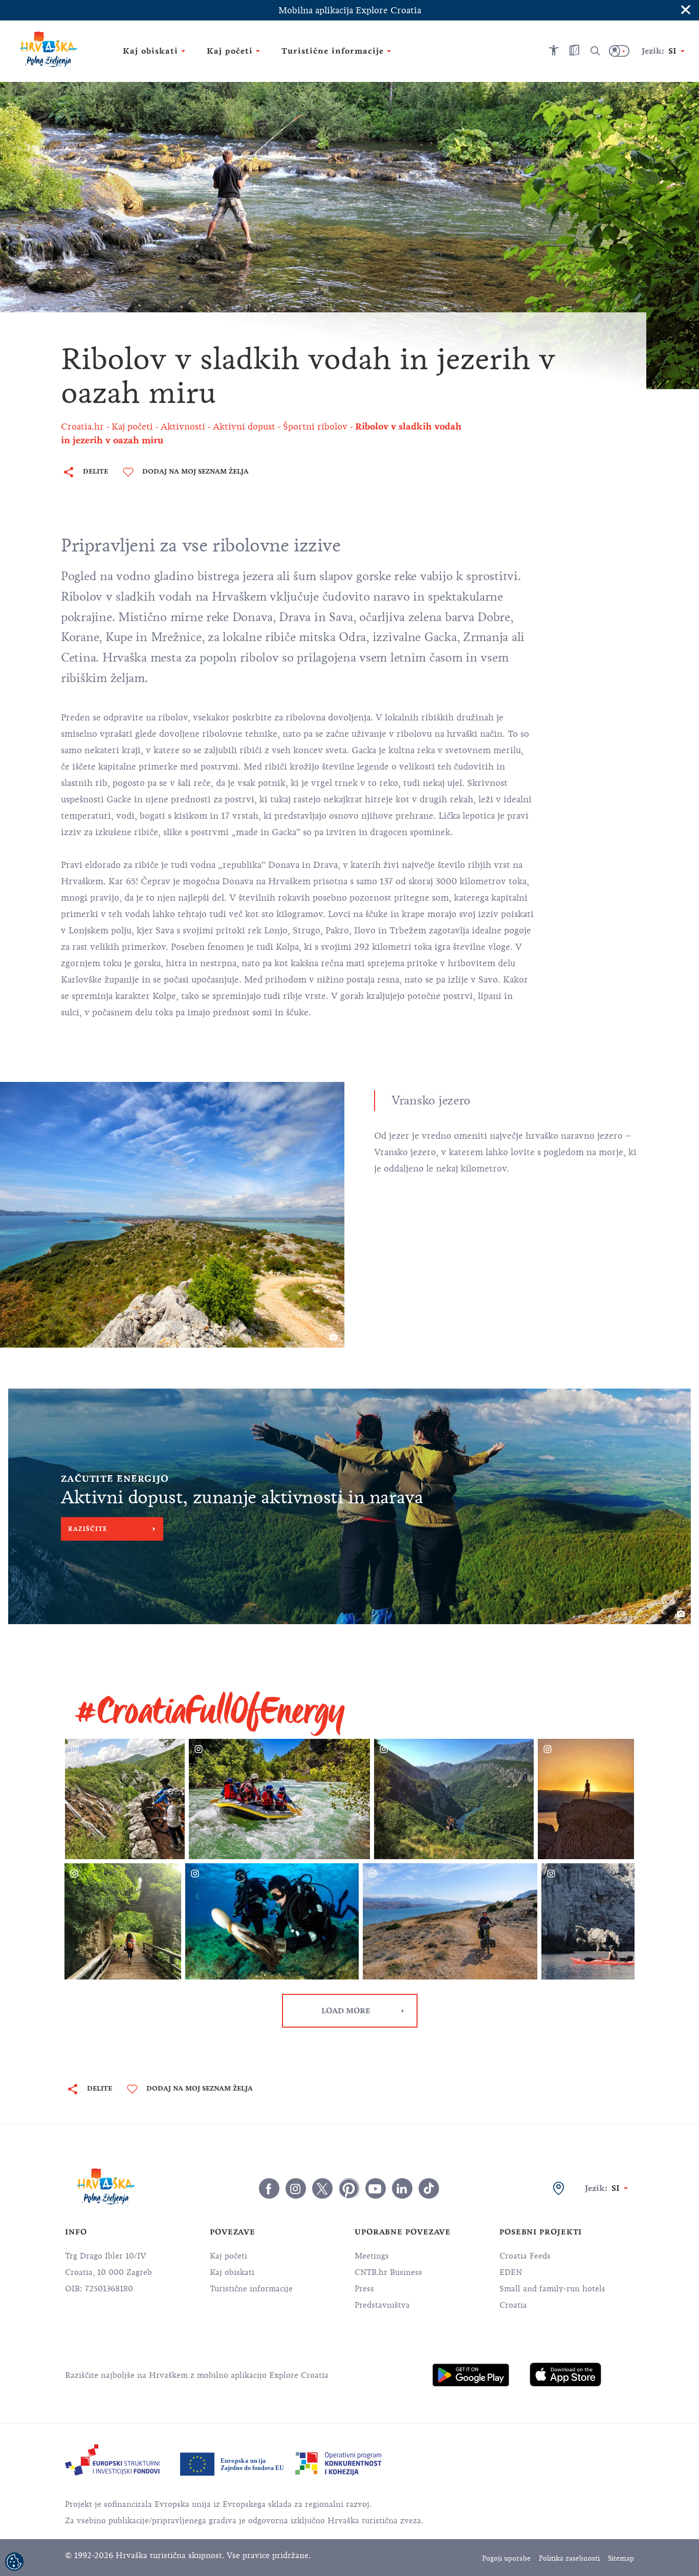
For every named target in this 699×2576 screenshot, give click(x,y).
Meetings (372, 2256)
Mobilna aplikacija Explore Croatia (350, 10)
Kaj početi (228, 2256)
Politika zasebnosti (569, 2558)
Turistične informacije (251, 2289)
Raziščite (88, 1529)
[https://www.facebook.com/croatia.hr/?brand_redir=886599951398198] (269, 2188)
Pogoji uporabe (506, 2558)
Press (364, 2289)
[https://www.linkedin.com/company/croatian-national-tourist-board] (402, 2188)
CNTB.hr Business (388, 2272)
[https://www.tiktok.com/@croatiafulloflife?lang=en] (429, 2188)
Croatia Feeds (525, 2256)
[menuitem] (471, 2375)
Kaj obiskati (232, 2272)
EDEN (511, 2272)
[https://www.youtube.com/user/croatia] (376, 2188)
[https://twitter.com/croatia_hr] (322, 2188)
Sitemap (621, 2558)
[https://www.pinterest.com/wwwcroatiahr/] (349, 2188)
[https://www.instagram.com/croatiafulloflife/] (296, 2188)
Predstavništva (382, 2305)
